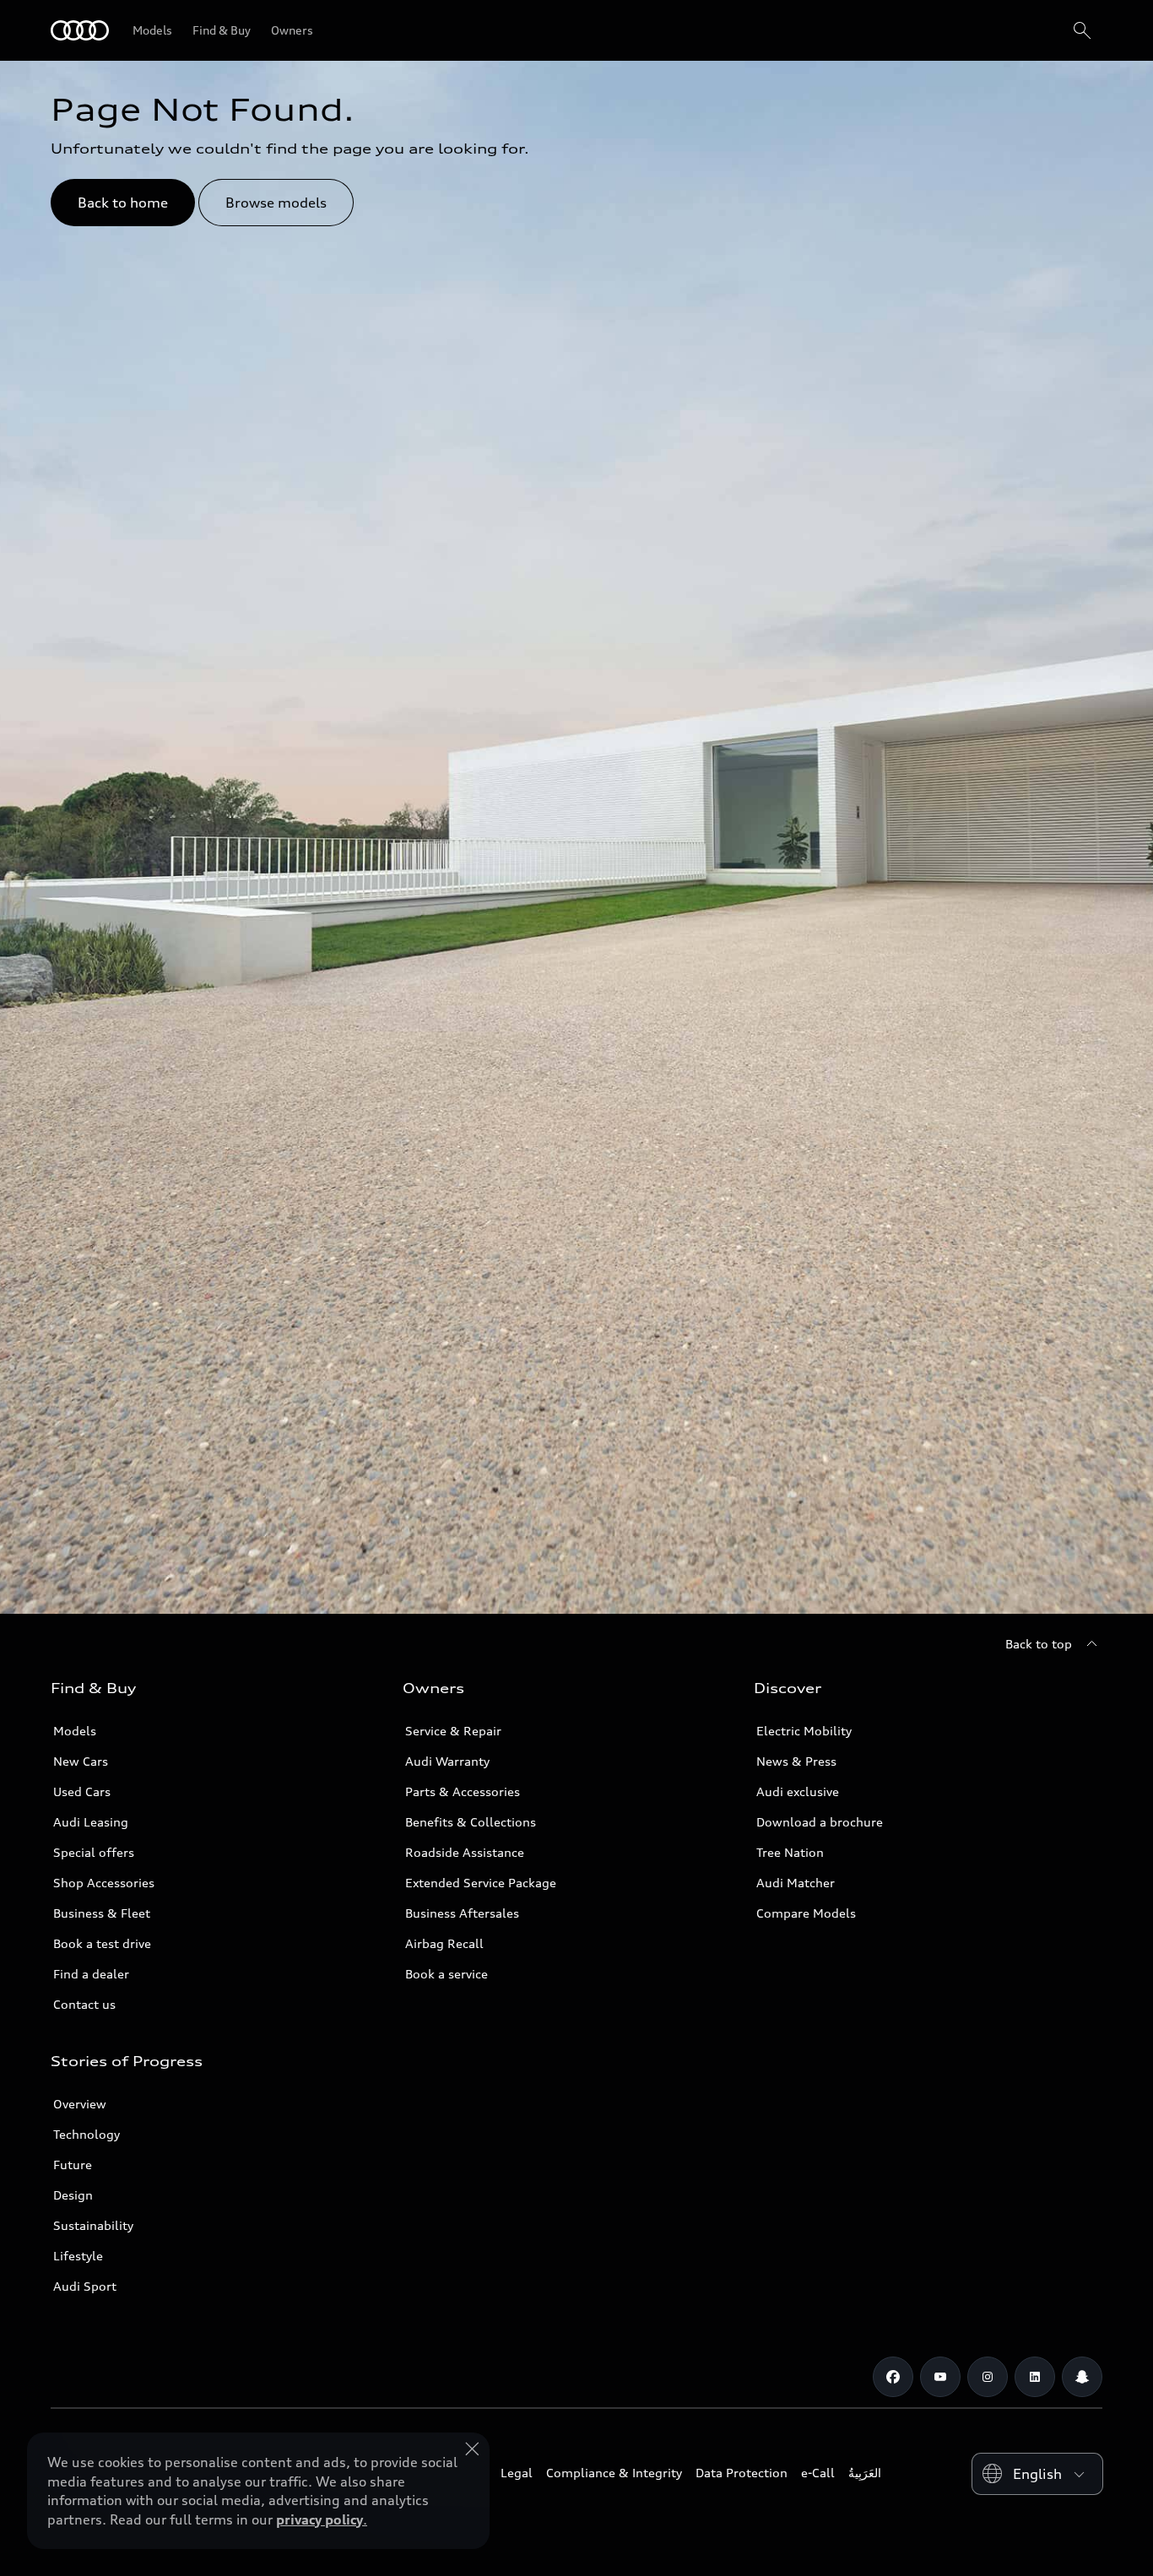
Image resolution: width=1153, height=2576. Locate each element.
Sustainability (93, 2225)
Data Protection (742, 2473)
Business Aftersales (462, 1913)
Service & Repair (453, 1731)
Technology (87, 2134)
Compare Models (806, 1913)
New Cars (81, 1761)
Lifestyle (78, 2256)
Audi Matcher (796, 1883)
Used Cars (82, 1791)
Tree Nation (790, 1852)
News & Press (796, 1761)
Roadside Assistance (465, 1852)
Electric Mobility (804, 1731)
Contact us (84, 2004)
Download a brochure (820, 1822)
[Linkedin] (1035, 2377)
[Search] (1082, 30)
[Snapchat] (1082, 2377)
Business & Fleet (102, 1913)
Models (75, 1731)
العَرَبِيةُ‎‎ (865, 2473)
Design (73, 2195)
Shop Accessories (104, 1883)
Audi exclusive (798, 1791)
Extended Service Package (481, 1883)
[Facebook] (893, 2377)
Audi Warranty (447, 1761)
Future (73, 2165)
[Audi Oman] (80, 30)
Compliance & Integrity (614, 2473)
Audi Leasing (91, 1822)
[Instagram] (988, 2377)
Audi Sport (85, 2286)
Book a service (447, 1974)
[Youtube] (940, 2377)
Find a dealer (91, 1974)
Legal (517, 2473)
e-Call (818, 2473)
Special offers (94, 1852)
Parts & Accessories (463, 1791)
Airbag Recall (444, 1943)
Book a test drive (102, 1943)
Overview (80, 2104)
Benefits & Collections (471, 1822)
